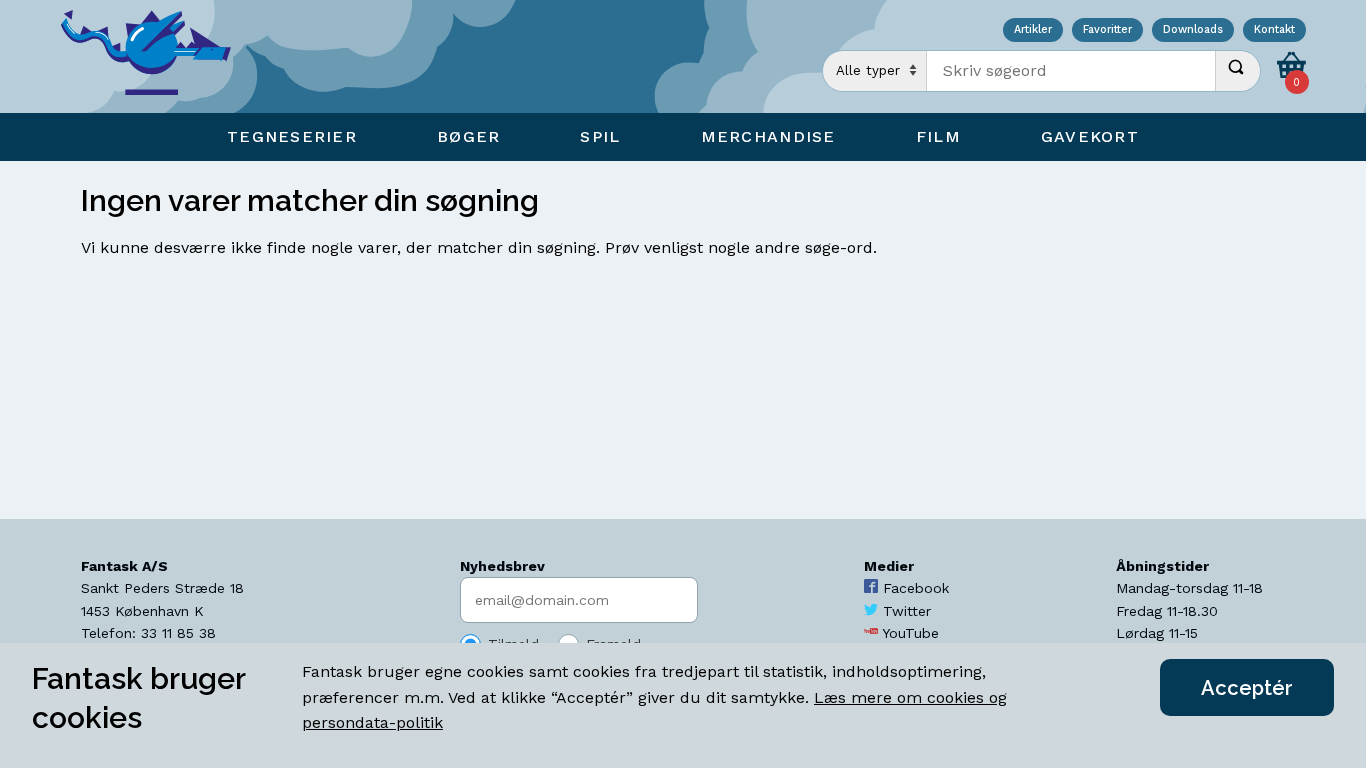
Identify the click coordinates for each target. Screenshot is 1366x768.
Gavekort (1090, 136)
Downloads (1193, 30)
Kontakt (1274, 30)
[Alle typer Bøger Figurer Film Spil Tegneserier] (875, 71)
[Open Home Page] (156, 56)
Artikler (1033, 30)
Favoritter (1107, 30)
